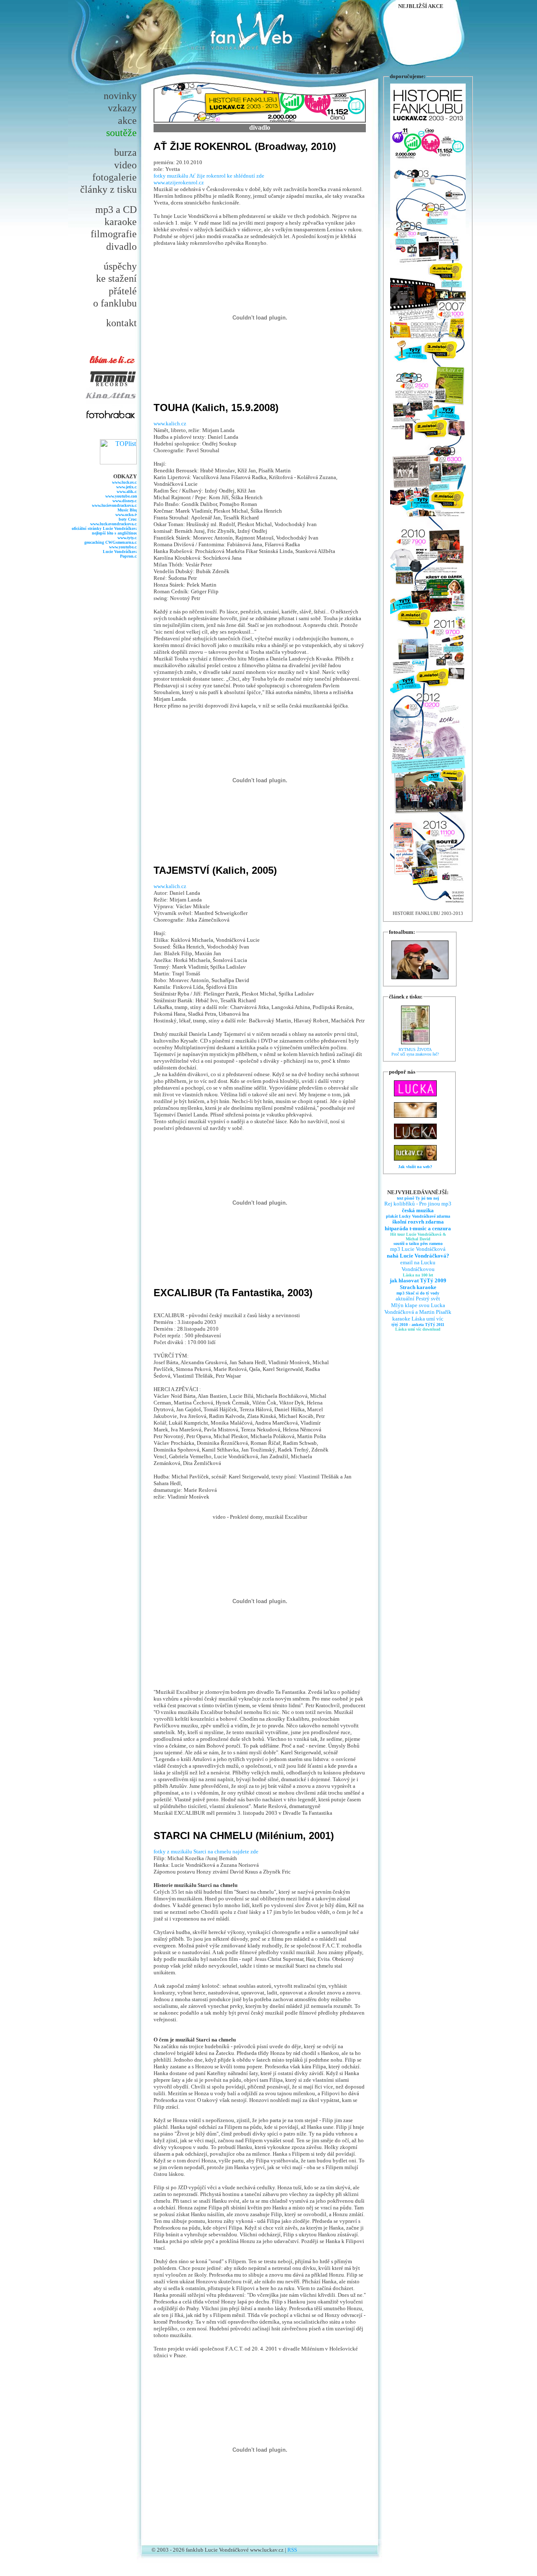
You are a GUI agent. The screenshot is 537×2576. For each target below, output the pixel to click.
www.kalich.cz (170, 423)
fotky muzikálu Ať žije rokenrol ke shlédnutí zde (209, 176)
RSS (292, 2550)
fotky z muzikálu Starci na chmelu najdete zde (206, 1851)
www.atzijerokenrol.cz (179, 182)
